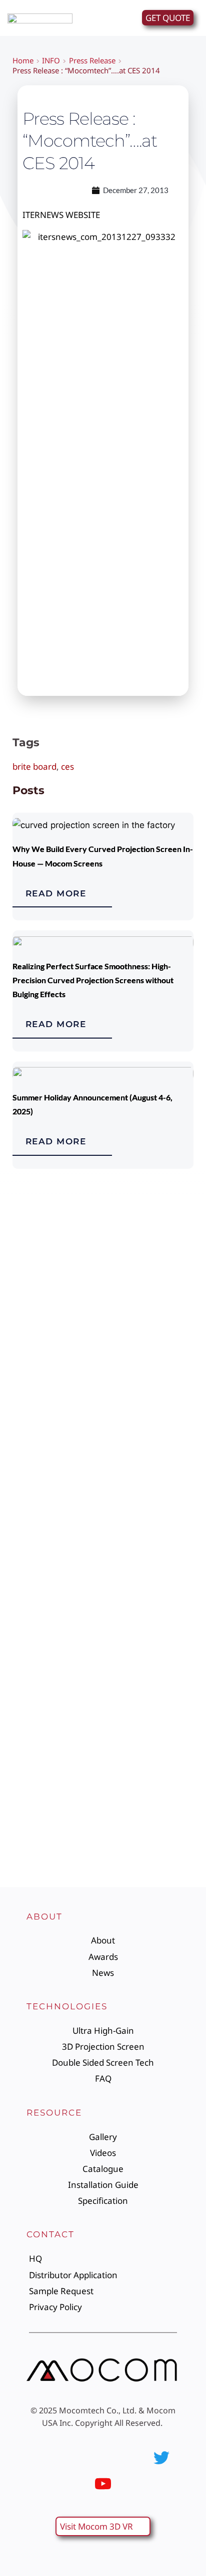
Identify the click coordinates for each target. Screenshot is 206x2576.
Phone (24, 1561)
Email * (25, 1471)
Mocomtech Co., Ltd (97, 2410)
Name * (26, 1426)
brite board (34, 766)
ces (67, 766)
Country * (30, 1651)
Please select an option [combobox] (62, 1625)
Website (28, 1516)
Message (29, 1741)
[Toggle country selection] (31, 1581)
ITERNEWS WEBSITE (61, 215)
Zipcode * (30, 1696)
